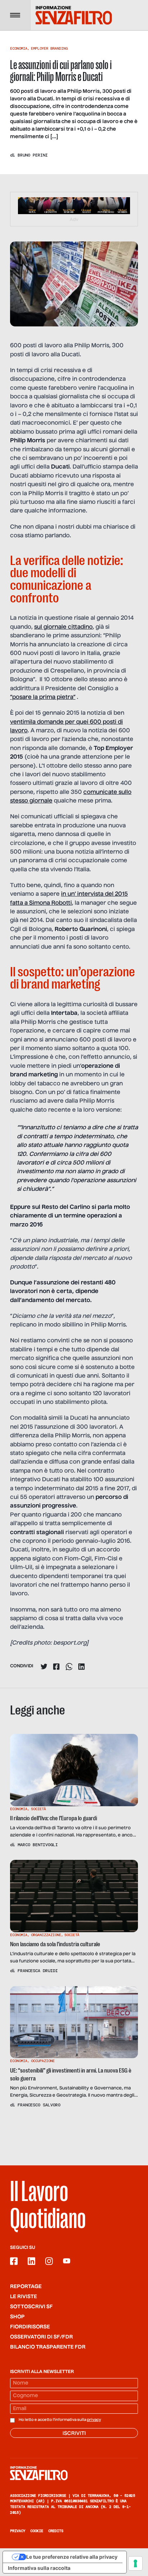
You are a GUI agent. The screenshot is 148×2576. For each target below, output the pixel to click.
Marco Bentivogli (38, 1845)
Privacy (18, 2531)
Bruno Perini (33, 155)
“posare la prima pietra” (43, 697)
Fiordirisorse (30, 2327)
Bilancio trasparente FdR (48, 2347)
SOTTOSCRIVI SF (31, 2307)
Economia (19, 48)
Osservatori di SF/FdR (41, 2337)
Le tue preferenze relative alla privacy (72, 2557)
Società (38, 1809)
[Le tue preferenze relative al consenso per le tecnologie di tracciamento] (135, 2563)
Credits (56, 2531)
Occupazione (43, 2061)
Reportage (26, 2287)
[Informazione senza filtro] (74, 2473)
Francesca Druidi (38, 1971)
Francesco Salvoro (39, 2105)
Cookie (37, 2531)
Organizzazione (46, 1935)
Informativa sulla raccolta (39, 2568)
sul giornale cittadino (63, 627)
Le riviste (24, 2297)
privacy (94, 2420)
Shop (17, 2317)
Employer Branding (49, 48)
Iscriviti (74, 2433)
